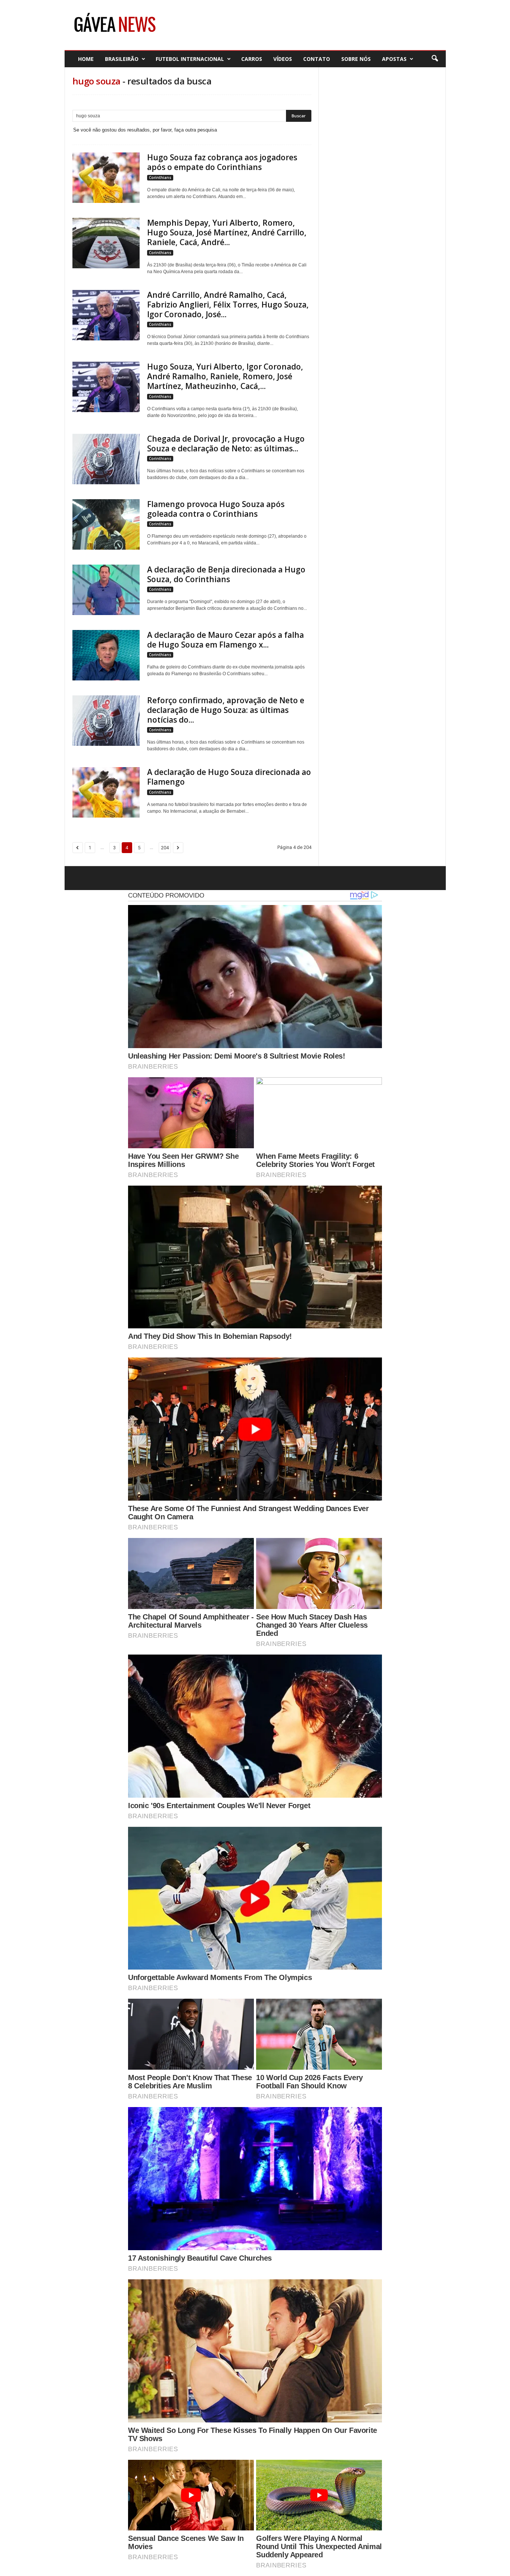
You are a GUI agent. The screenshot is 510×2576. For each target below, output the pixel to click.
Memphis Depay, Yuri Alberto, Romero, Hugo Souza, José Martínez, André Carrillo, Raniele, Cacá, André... (227, 232)
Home (86, 59)
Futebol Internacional (190, 59)
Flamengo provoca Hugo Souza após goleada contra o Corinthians (216, 509)
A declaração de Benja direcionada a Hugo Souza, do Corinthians (226, 574)
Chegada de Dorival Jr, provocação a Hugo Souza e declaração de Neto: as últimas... (226, 444)
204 (165, 848)
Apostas (394, 59)
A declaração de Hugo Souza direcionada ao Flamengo (229, 777)
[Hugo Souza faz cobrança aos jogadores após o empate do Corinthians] (106, 178)
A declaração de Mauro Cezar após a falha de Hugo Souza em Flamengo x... (226, 640)
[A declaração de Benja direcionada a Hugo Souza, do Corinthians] (106, 590)
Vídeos (283, 59)
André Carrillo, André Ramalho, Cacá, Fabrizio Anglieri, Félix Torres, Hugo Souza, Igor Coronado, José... (228, 305)
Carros (252, 59)
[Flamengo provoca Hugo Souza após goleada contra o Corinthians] (106, 524)
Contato (317, 59)
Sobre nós (356, 59)
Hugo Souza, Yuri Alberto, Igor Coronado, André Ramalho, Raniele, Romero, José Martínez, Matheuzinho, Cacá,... (225, 376)
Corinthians (160, 177)
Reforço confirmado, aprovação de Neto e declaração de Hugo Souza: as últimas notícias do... (226, 710)
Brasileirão (122, 59)
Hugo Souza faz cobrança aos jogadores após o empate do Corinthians (222, 162)
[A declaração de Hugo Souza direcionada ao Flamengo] (106, 792)
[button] (435, 59)
